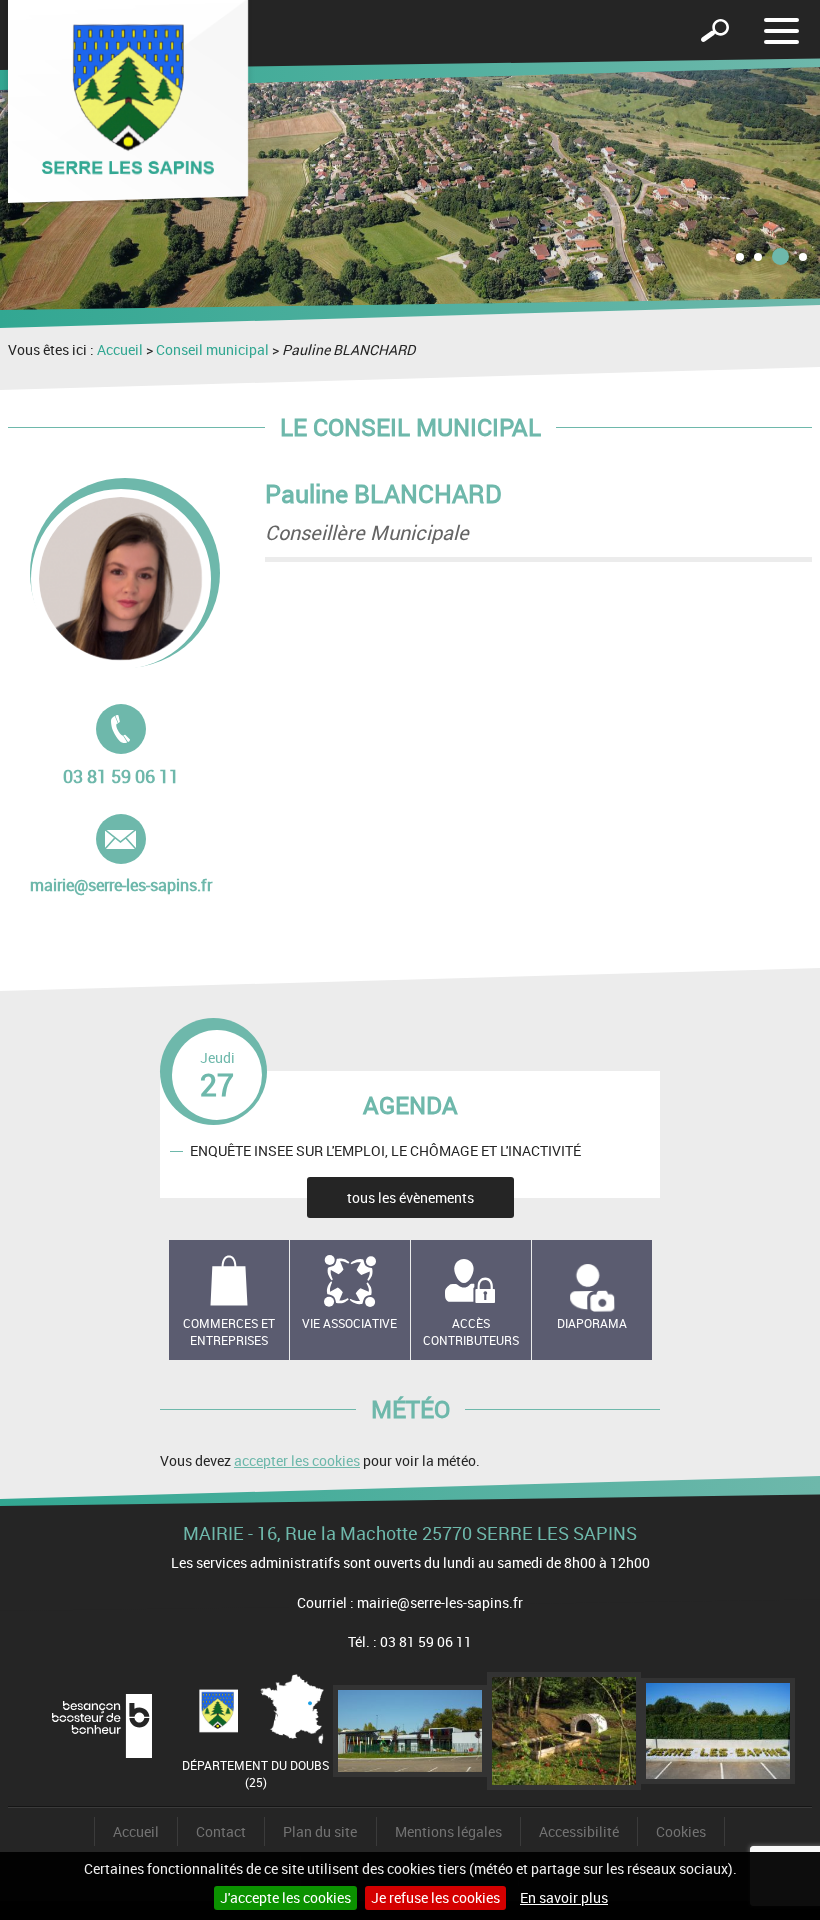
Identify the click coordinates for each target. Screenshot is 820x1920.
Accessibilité (579, 1831)
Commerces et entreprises (229, 1331)
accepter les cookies (297, 1460)
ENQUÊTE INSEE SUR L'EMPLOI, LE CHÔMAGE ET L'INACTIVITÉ (385, 1150)
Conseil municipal (212, 349)
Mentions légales (448, 1831)
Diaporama (592, 1323)
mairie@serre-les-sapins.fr (121, 855)
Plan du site (320, 1831)
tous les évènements (410, 1197)
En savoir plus (564, 1897)
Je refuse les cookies (435, 1897)
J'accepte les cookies (285, 1897)
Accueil (120, 349)
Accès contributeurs (471, 1331)
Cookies (681, 1831)
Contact (221, 1831)
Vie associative (349, 1323)
